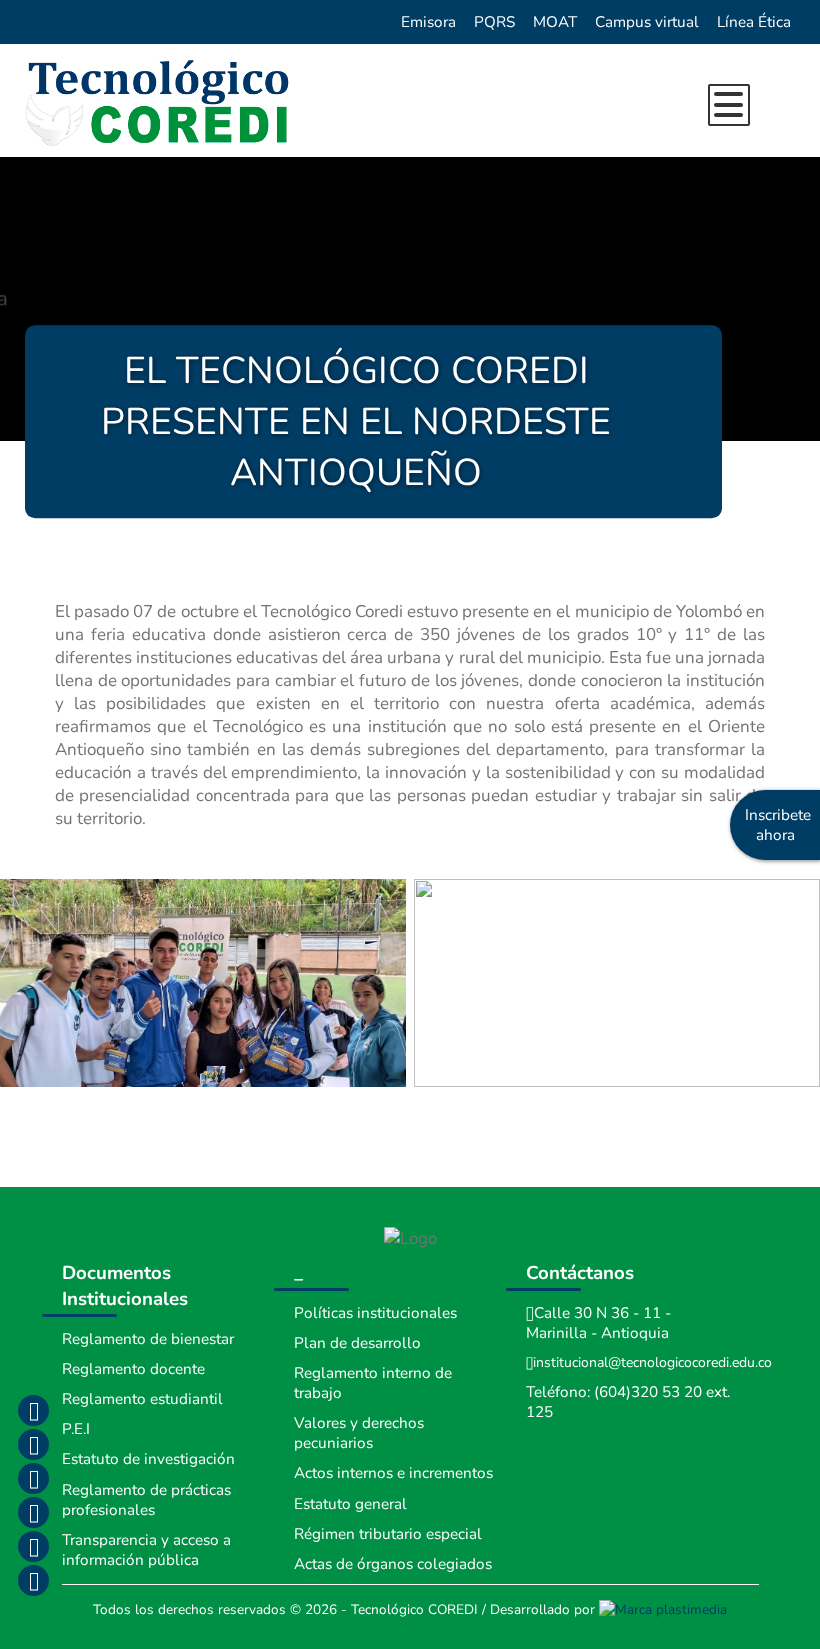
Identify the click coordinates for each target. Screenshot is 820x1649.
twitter (33, 1478)
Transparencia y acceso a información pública (146, 1550)
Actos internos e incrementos (393, 1473)
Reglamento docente (133, 1369)
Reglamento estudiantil (142, 1399)
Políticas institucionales (375, 1313)
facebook (33, 1410)
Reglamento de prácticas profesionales (146, 1500)
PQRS (494, 22)
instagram (33, 1444)
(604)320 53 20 (648, 1392)
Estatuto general (350, 1504)
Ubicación (33, 1580)
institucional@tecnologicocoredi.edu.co (652, 1362)
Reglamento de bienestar (148, 1339)
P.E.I (76, 1429)
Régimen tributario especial (388, 1534)
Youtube (33, 1512)
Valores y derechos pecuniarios (359, 1433)
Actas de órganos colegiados (393, 1564)
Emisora (428, 22)
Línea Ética (754, 22)
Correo (33, 1546)
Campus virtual (647, 22)
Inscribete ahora (778, 825)
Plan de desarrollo (357, 1343)
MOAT (555, 22)
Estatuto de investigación (148, 1459)
